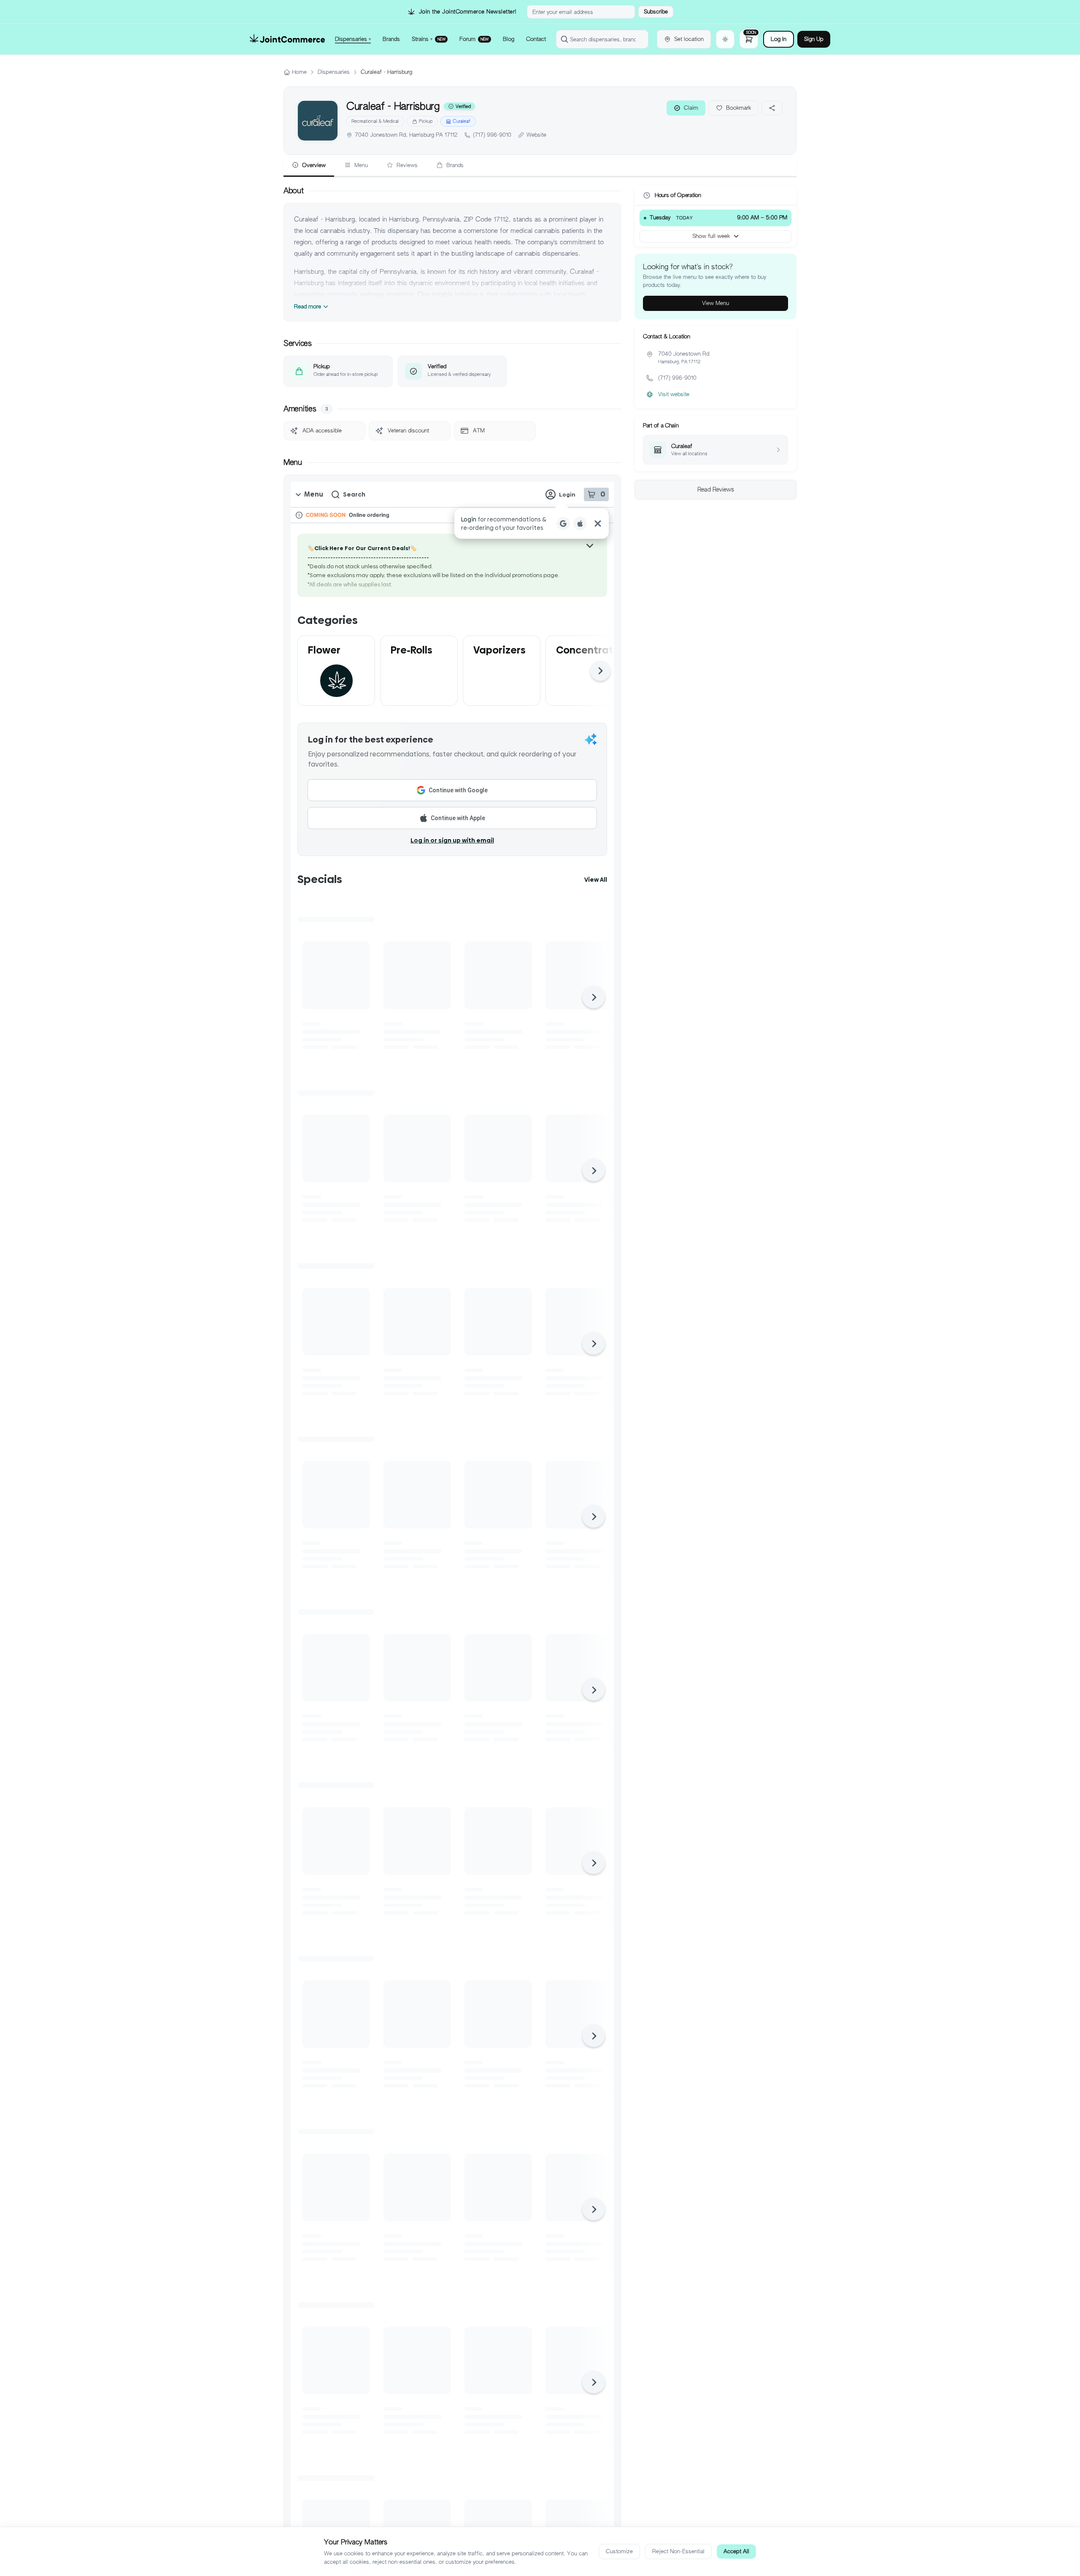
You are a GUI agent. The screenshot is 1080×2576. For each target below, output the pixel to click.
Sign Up (814, 39)
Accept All (736, 2551)
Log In (779, 39)
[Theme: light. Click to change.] (725, 39)
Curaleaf (462, 121)
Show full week (711, 236)
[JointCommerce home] (287, 39)
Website (536, 135)
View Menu (715, 303)
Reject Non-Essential (678, 2551)
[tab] (309, 166)
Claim (691, 108)
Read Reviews (716, 489)
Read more (308, 306)
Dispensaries (334, 72)
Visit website (674, 394)
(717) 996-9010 (492, 135)
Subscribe (656, 12)
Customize (619, 2551)
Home (299, 72)
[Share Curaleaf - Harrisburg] (772, 108)
